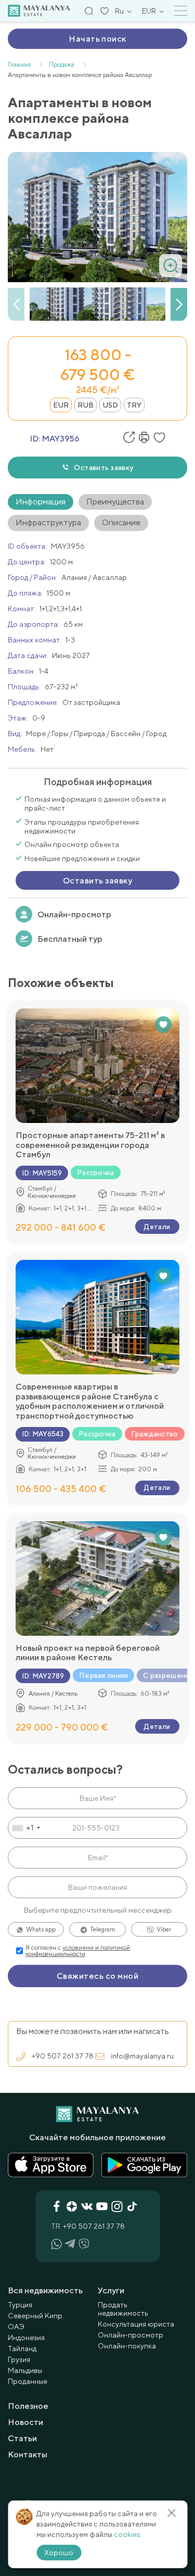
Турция (20, 2305)
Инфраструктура (48, 522)
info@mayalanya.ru (142, 2056)
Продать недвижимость (123, 2309)
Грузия (19, 2359)
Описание (121, 522)
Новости (25, 2422)
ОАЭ (16, 2327)
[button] (179, 305)
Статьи (22, 2438)
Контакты (28, 2454)
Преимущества (115, 502)
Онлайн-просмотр (74, 914)
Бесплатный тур (70, 939)
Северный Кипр (35, 2316)
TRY (134, 405)
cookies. (128, 2534)
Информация (41, 502)
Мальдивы (25, 2370)
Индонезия (26, 2338)
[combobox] (26, 1828)
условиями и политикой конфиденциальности (78, 1951)
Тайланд (22, 2348)
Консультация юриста (136, 2324)
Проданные (28, 2381)
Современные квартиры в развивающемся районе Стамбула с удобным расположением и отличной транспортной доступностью (90, 1401)
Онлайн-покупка (127, 2346)
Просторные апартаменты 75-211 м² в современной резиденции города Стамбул (90, 1145)
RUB (86, 405)
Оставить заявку (103, 468)
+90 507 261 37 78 (63, 2056)
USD (110, 405)
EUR (61, 405)
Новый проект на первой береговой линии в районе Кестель (88, 1653)
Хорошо (59, 2553)
